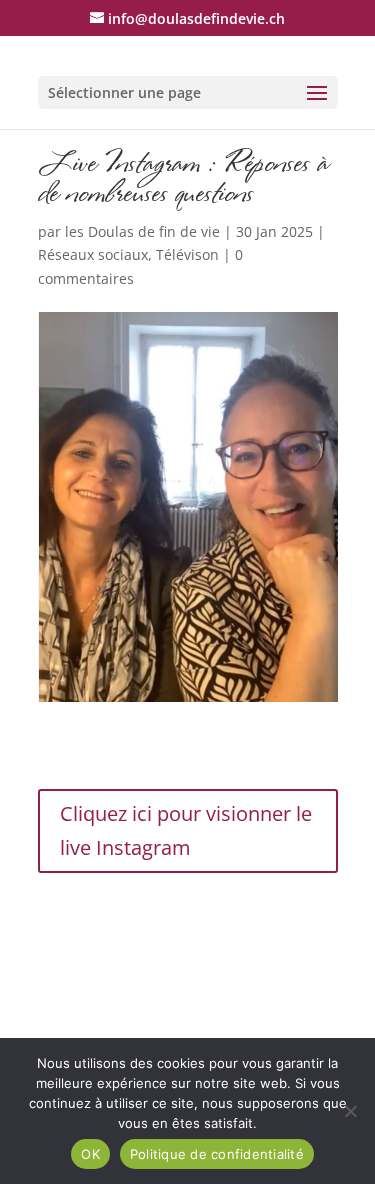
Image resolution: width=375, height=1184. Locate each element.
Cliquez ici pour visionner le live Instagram (186, 830)
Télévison (187, 254)
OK (90, 1154)
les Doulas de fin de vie (142, 231)
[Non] (350, 1111)
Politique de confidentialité (217, 1154)
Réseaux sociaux (93, 254)
